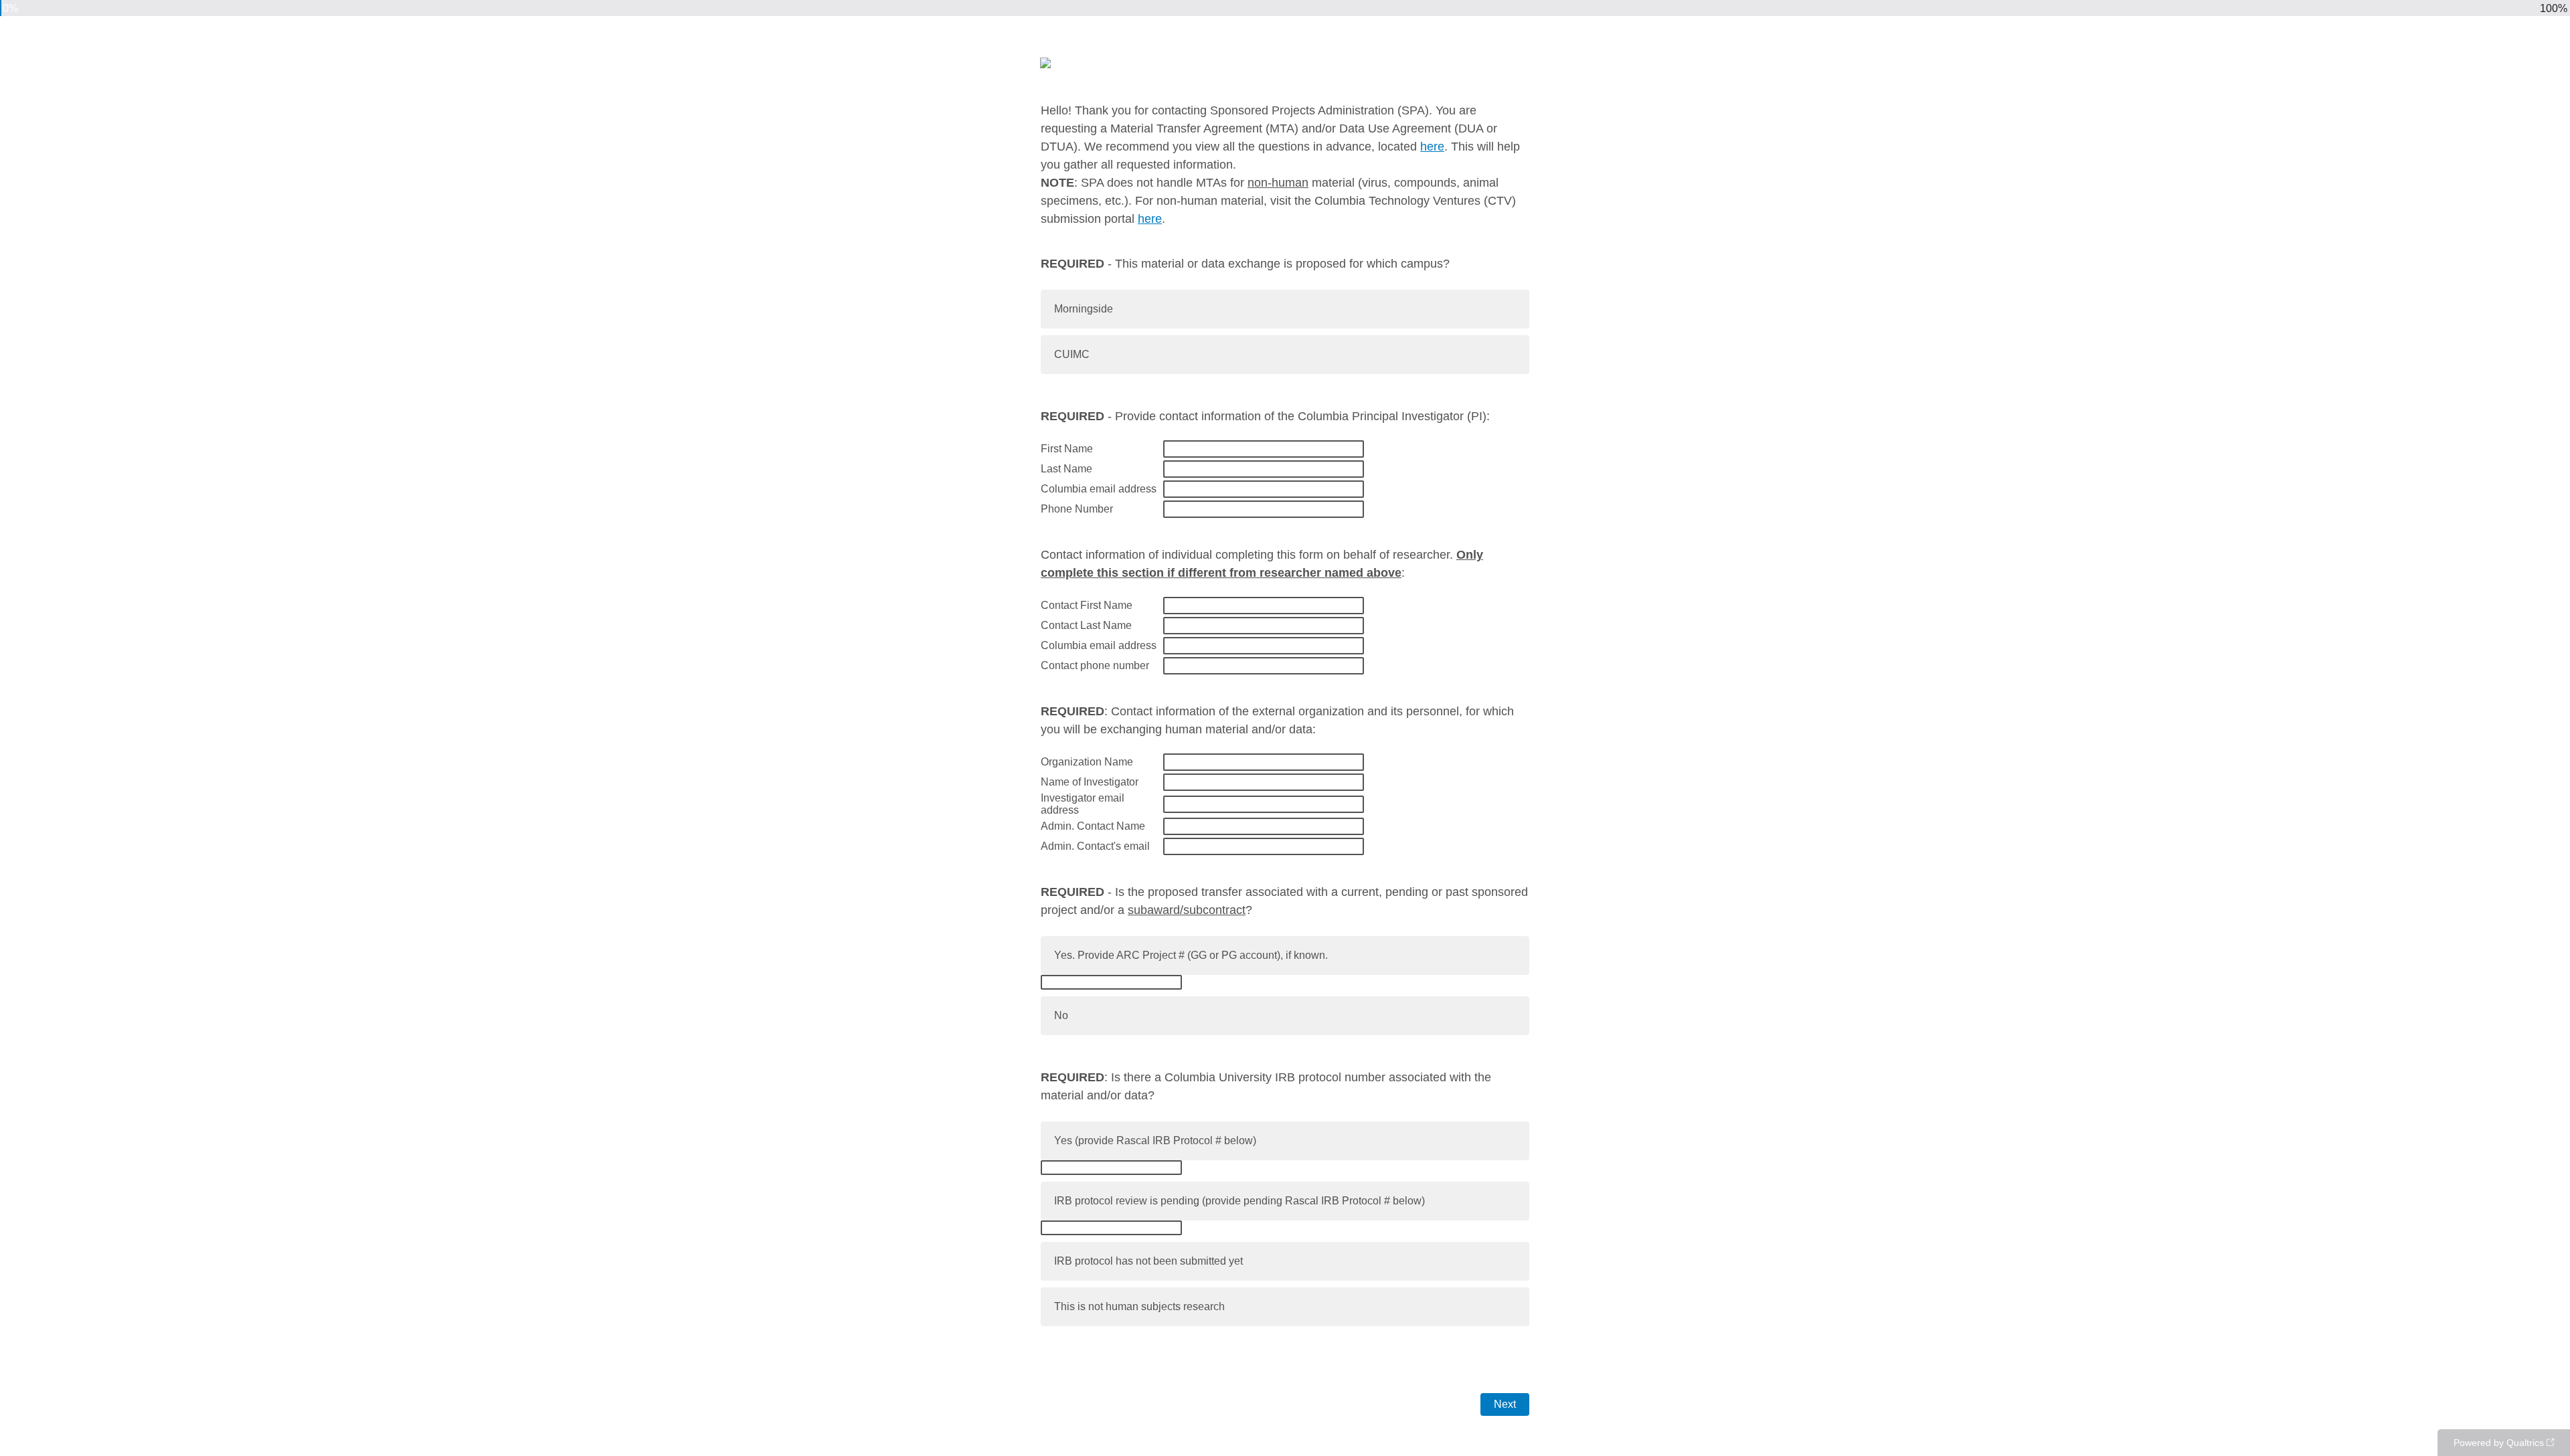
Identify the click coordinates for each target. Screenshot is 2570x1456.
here (1432, 147)
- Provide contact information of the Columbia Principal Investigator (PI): (1265, 416)
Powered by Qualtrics (2499, 1443)
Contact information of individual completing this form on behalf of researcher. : (1262, 564)
